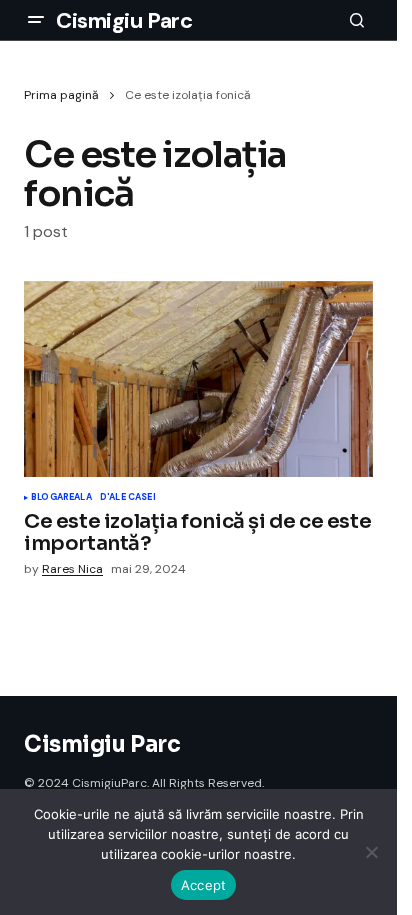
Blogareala (61, 498)
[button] (36, 20)
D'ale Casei (128, 498)
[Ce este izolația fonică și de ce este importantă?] (198, 379)
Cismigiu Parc (124, 20)
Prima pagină (61, 95)
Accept (204, 885)
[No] (372, 852)
